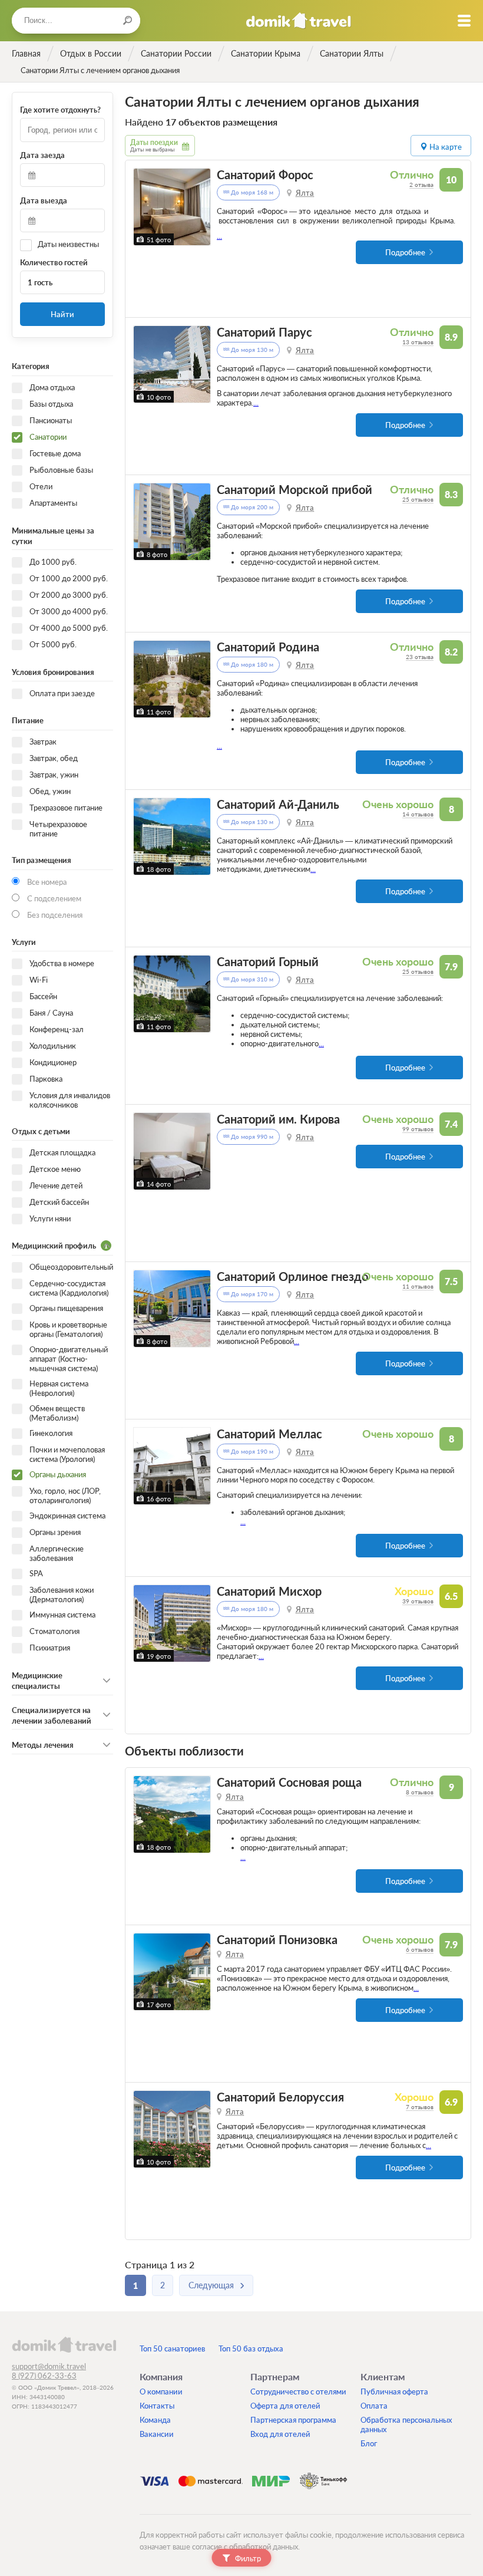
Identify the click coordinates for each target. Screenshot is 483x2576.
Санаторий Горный (268, 962)
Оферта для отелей (285, 2406)
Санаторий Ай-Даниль (278, 804)
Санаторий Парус (264, 332)
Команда (155, 2420)
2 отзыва (421, 185)
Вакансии (157, 2434)
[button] (144, 207)
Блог (369, 2443)
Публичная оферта (394, 2391)
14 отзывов (418, 814)
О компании (161, 2391)
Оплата (374, 2406)
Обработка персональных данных (406, 2425)
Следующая (211, 2285)
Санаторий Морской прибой (295, 490)
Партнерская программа (293, 2420)
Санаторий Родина (268, 647)
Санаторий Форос (265, 175)
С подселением (54, 898)
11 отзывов (418, 1286)
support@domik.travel (49, 2366)
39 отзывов (418, 1601)
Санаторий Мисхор (269, 1591)
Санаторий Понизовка (277, 1940)
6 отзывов (420, 1949)
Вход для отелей (280, 2434)
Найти (62, 314)
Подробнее (405, 252)
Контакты (157, 2406)
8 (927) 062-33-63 (44, 2376)
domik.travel (64, 2344)
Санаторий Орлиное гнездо (292, 1277)
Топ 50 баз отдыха (251, 2348)
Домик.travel (298, 21)
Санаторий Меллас (269, 1434)
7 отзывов (420, 2107)
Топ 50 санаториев (172, 2348)
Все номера (47, 882)
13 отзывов (418, 342)
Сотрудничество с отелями (298, 2391)
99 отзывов (418, 1129)
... (219, 236)
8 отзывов (420, 1792)
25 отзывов (418, 499)
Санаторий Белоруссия (280, 2097)
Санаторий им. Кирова (278, 1119)
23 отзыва (420, 657)
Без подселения (55, 915)
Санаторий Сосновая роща (289, 1782)
